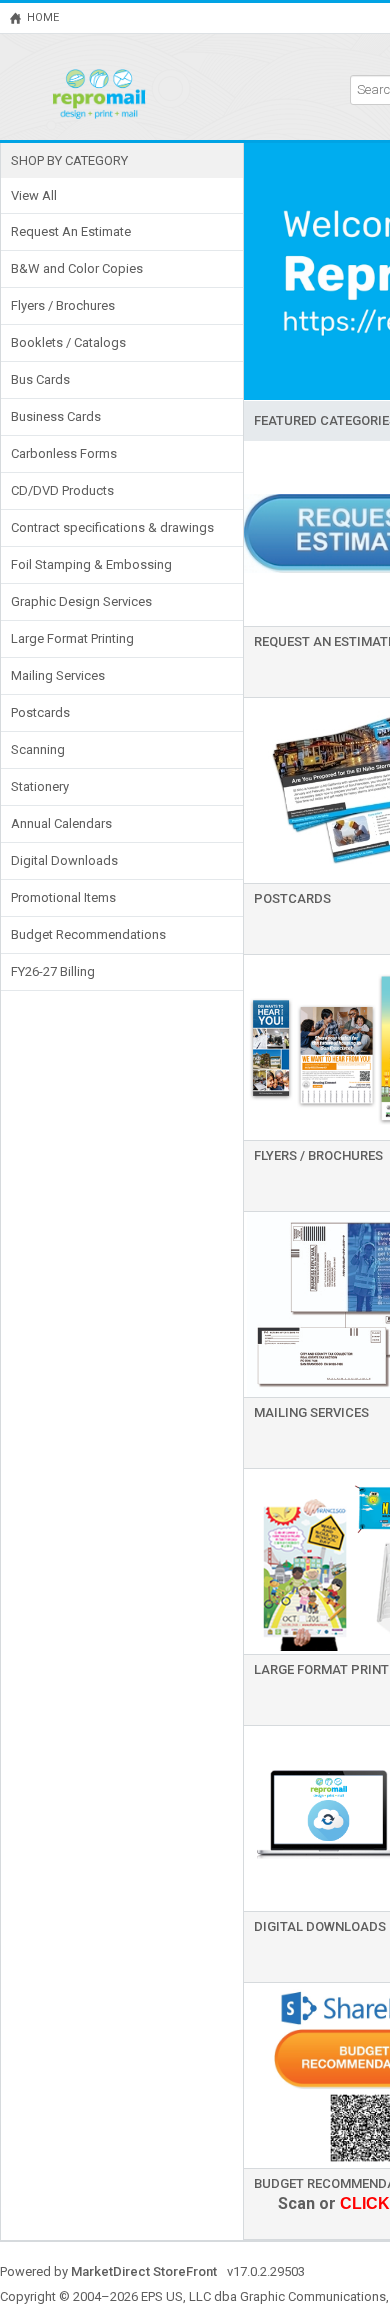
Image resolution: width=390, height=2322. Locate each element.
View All (34, 195)
